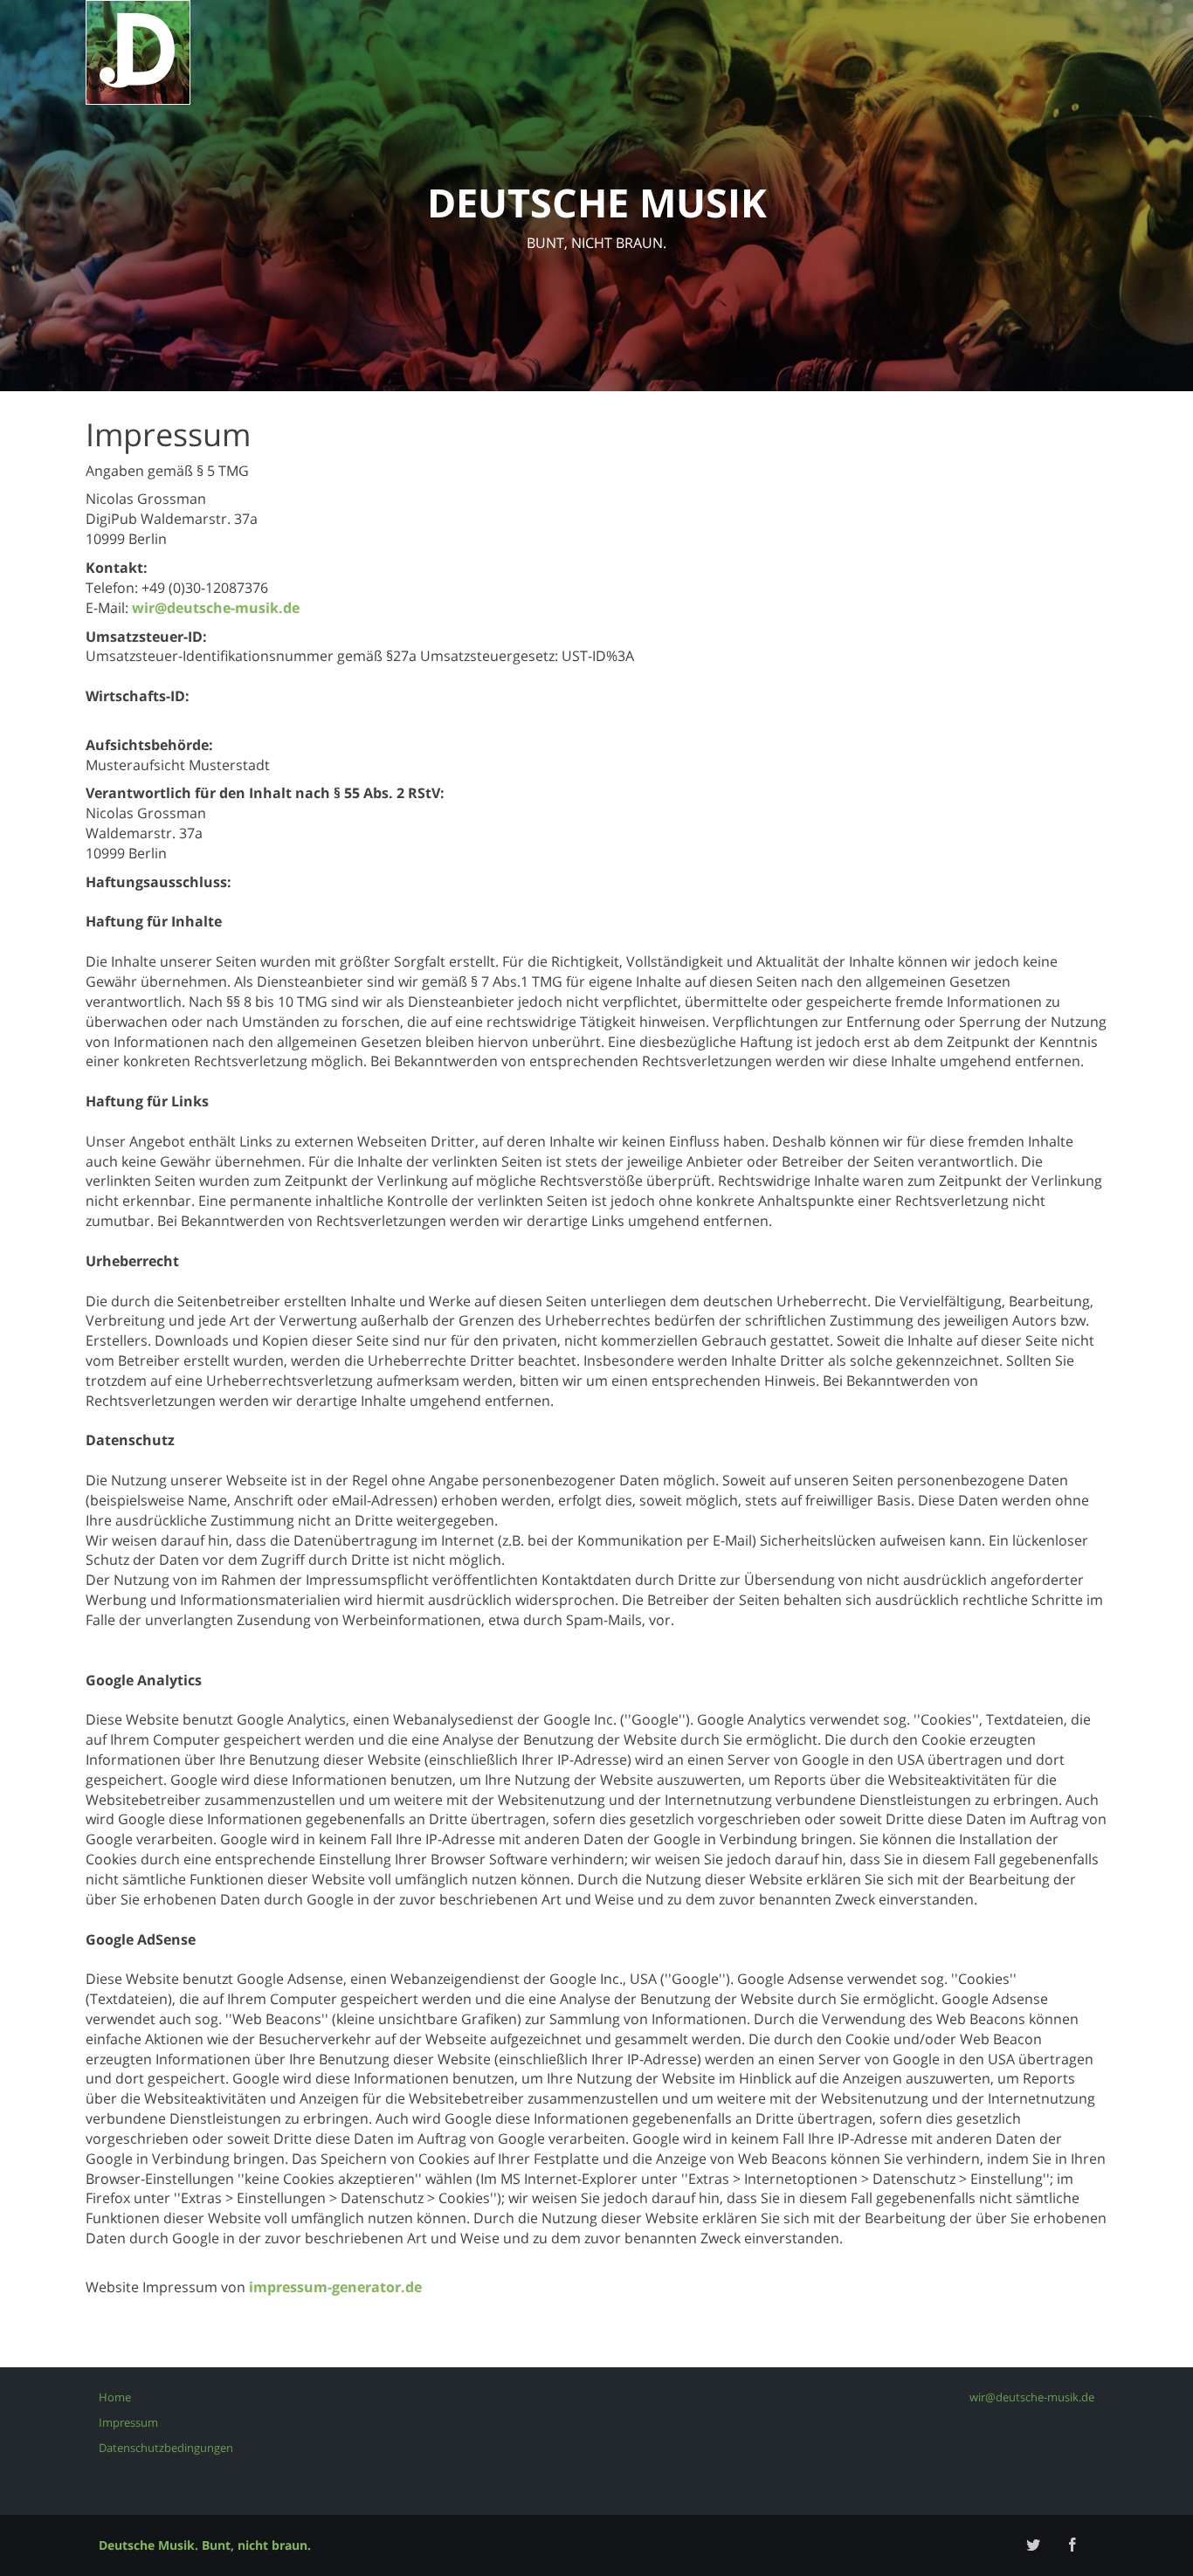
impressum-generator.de (335, 2287)
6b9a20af (1071, 2422)
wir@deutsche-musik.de (216, 608)
